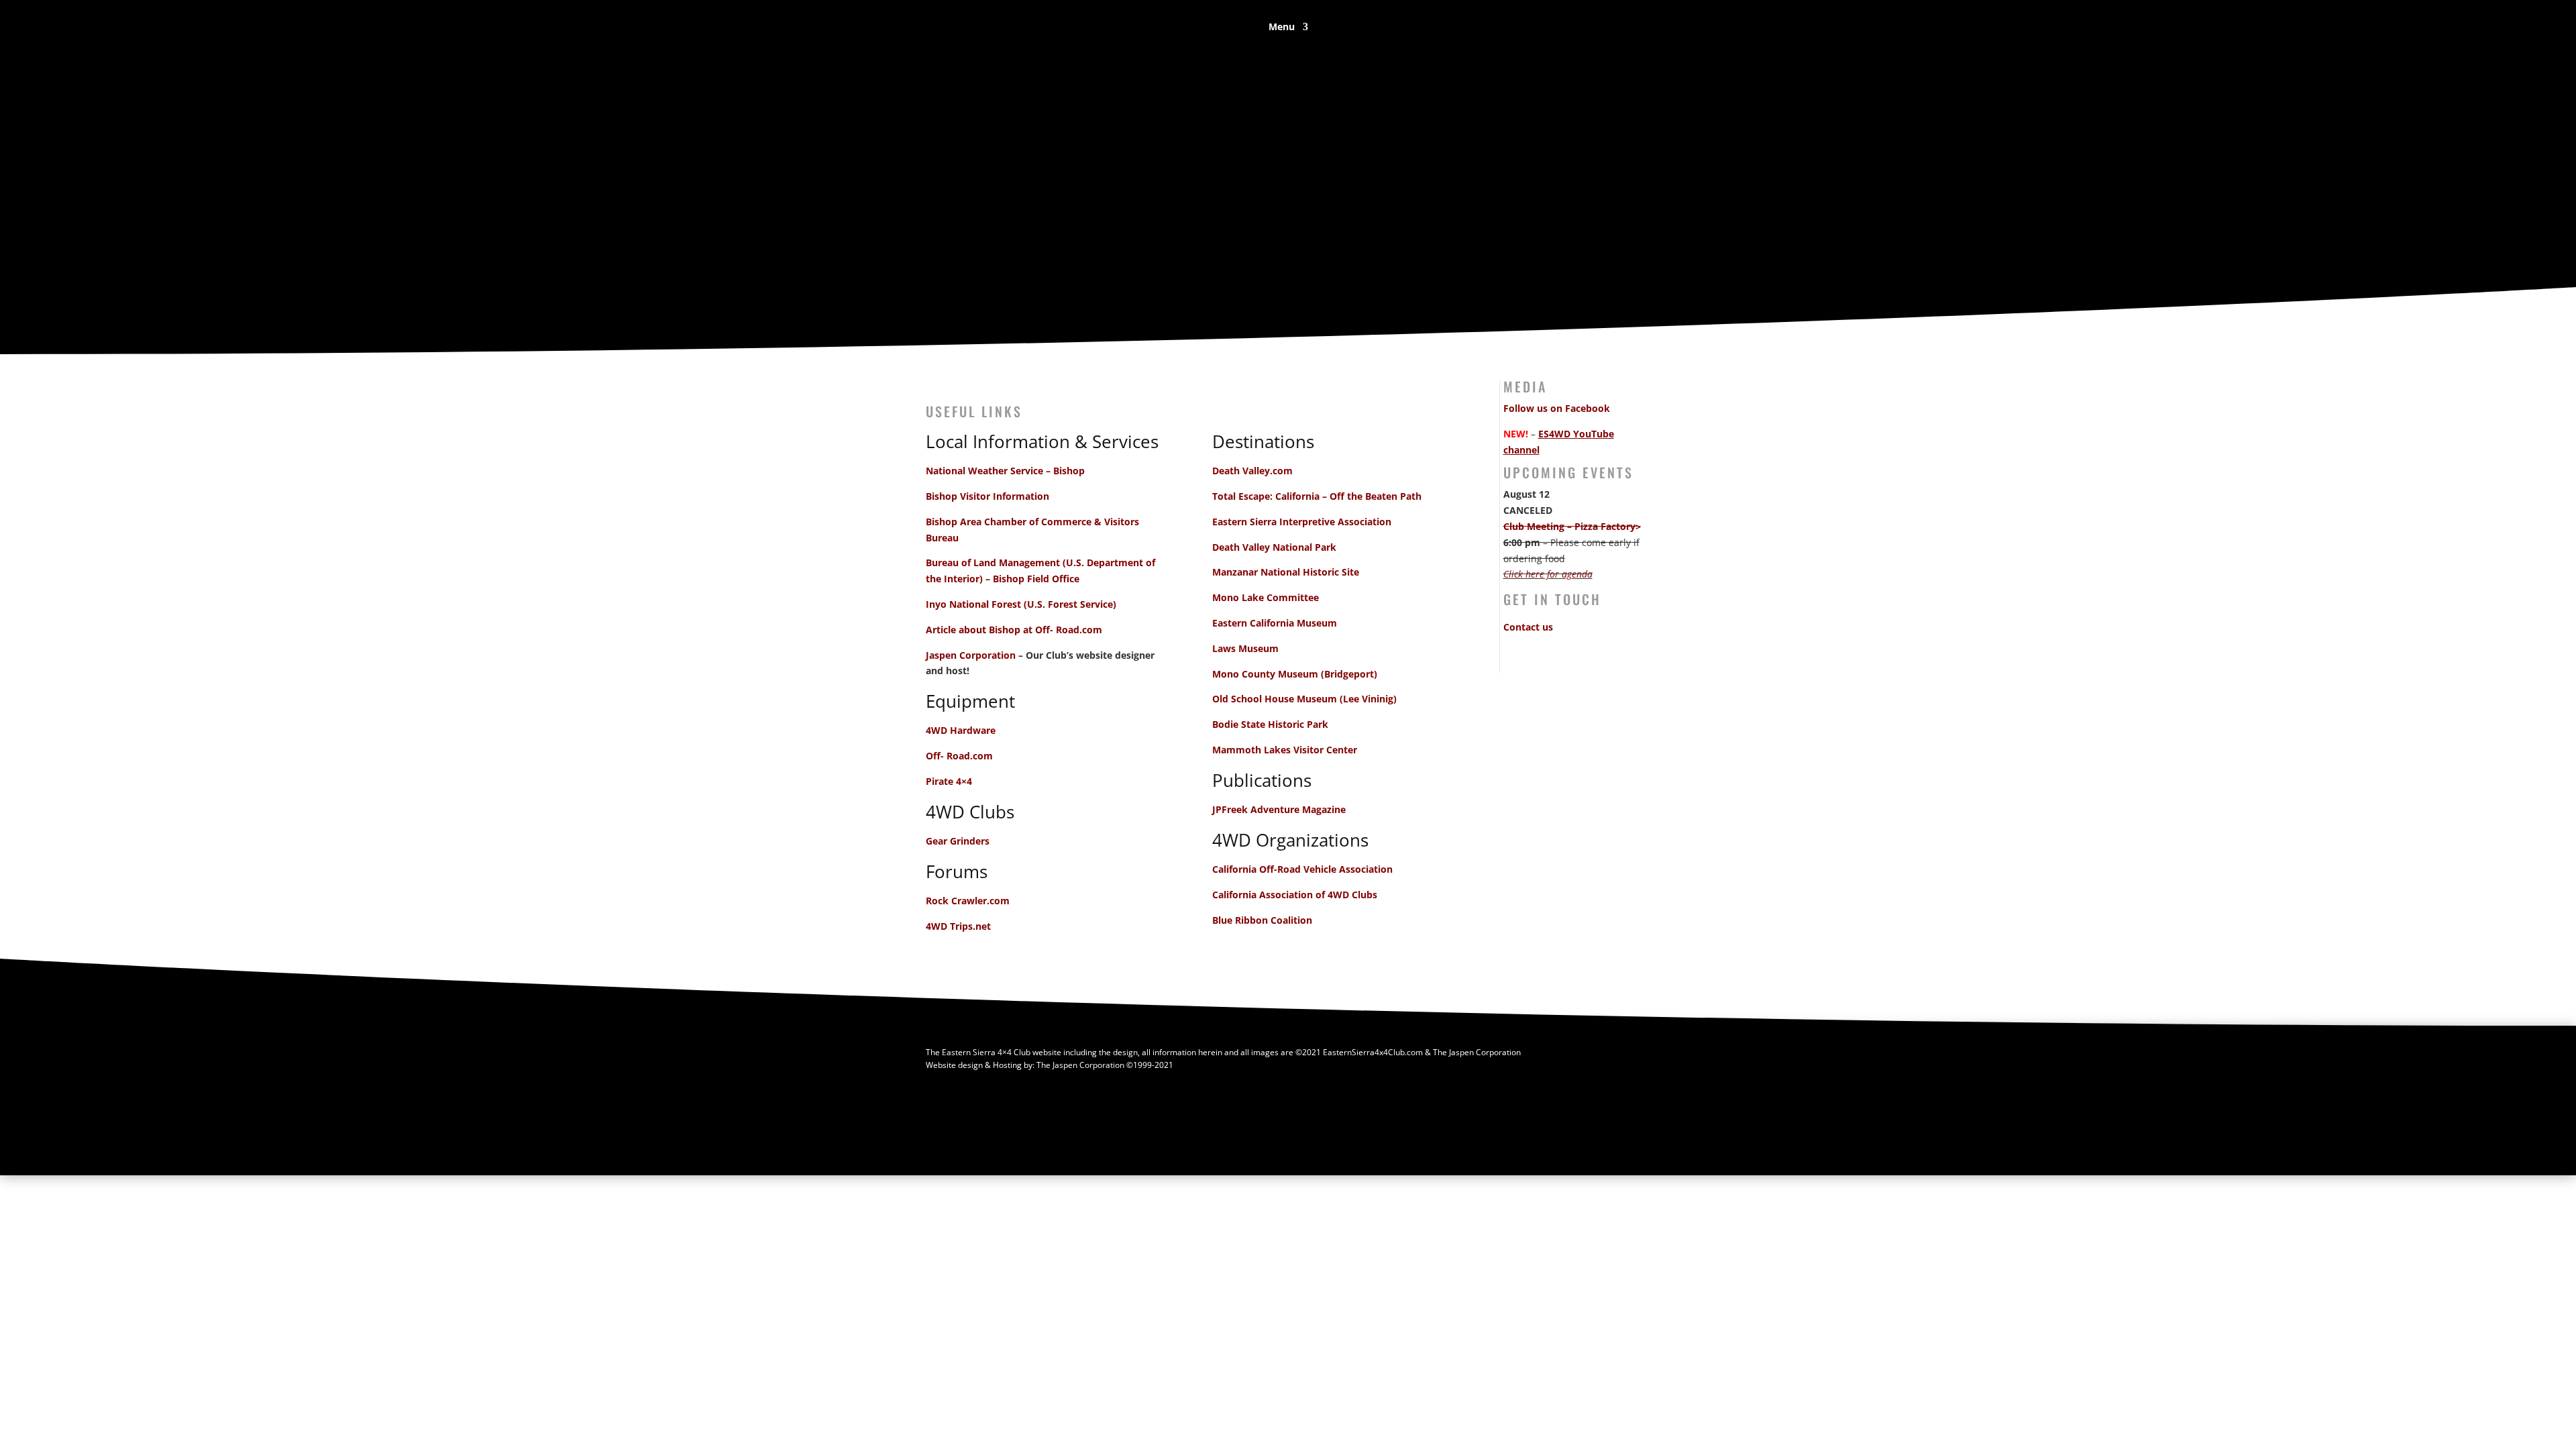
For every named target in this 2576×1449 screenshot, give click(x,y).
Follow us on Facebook (1557, 408)
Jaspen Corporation (971, 655)
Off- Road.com (959, 756)
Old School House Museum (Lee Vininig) (1304, 699)
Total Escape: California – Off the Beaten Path (1317, 496)
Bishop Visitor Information (987, 496)
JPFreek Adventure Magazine (1279, 809)
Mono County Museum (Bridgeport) (1295, 674)
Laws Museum (1245, 648)
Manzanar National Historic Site (1286, 572)
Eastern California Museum (1275, 623)
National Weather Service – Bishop (1005, 471)
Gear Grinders (958, 841)
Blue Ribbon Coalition (1262, 920)
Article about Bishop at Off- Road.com (1014, 630)
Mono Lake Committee (1266, 597)
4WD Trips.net (958, 926)
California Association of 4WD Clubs (1295, 895)
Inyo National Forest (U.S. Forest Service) (1021, 604)
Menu (1282, 28)
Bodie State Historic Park (1270, 724)
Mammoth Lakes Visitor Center (1285, 750)
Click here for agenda (1548, 574)
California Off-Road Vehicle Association (1302, 869)
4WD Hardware (961, 730)
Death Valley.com (1252, 471)
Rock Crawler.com (968, 901)
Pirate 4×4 (949, 781)
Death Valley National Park (1274, 547)
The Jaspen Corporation (1080, 1065)
